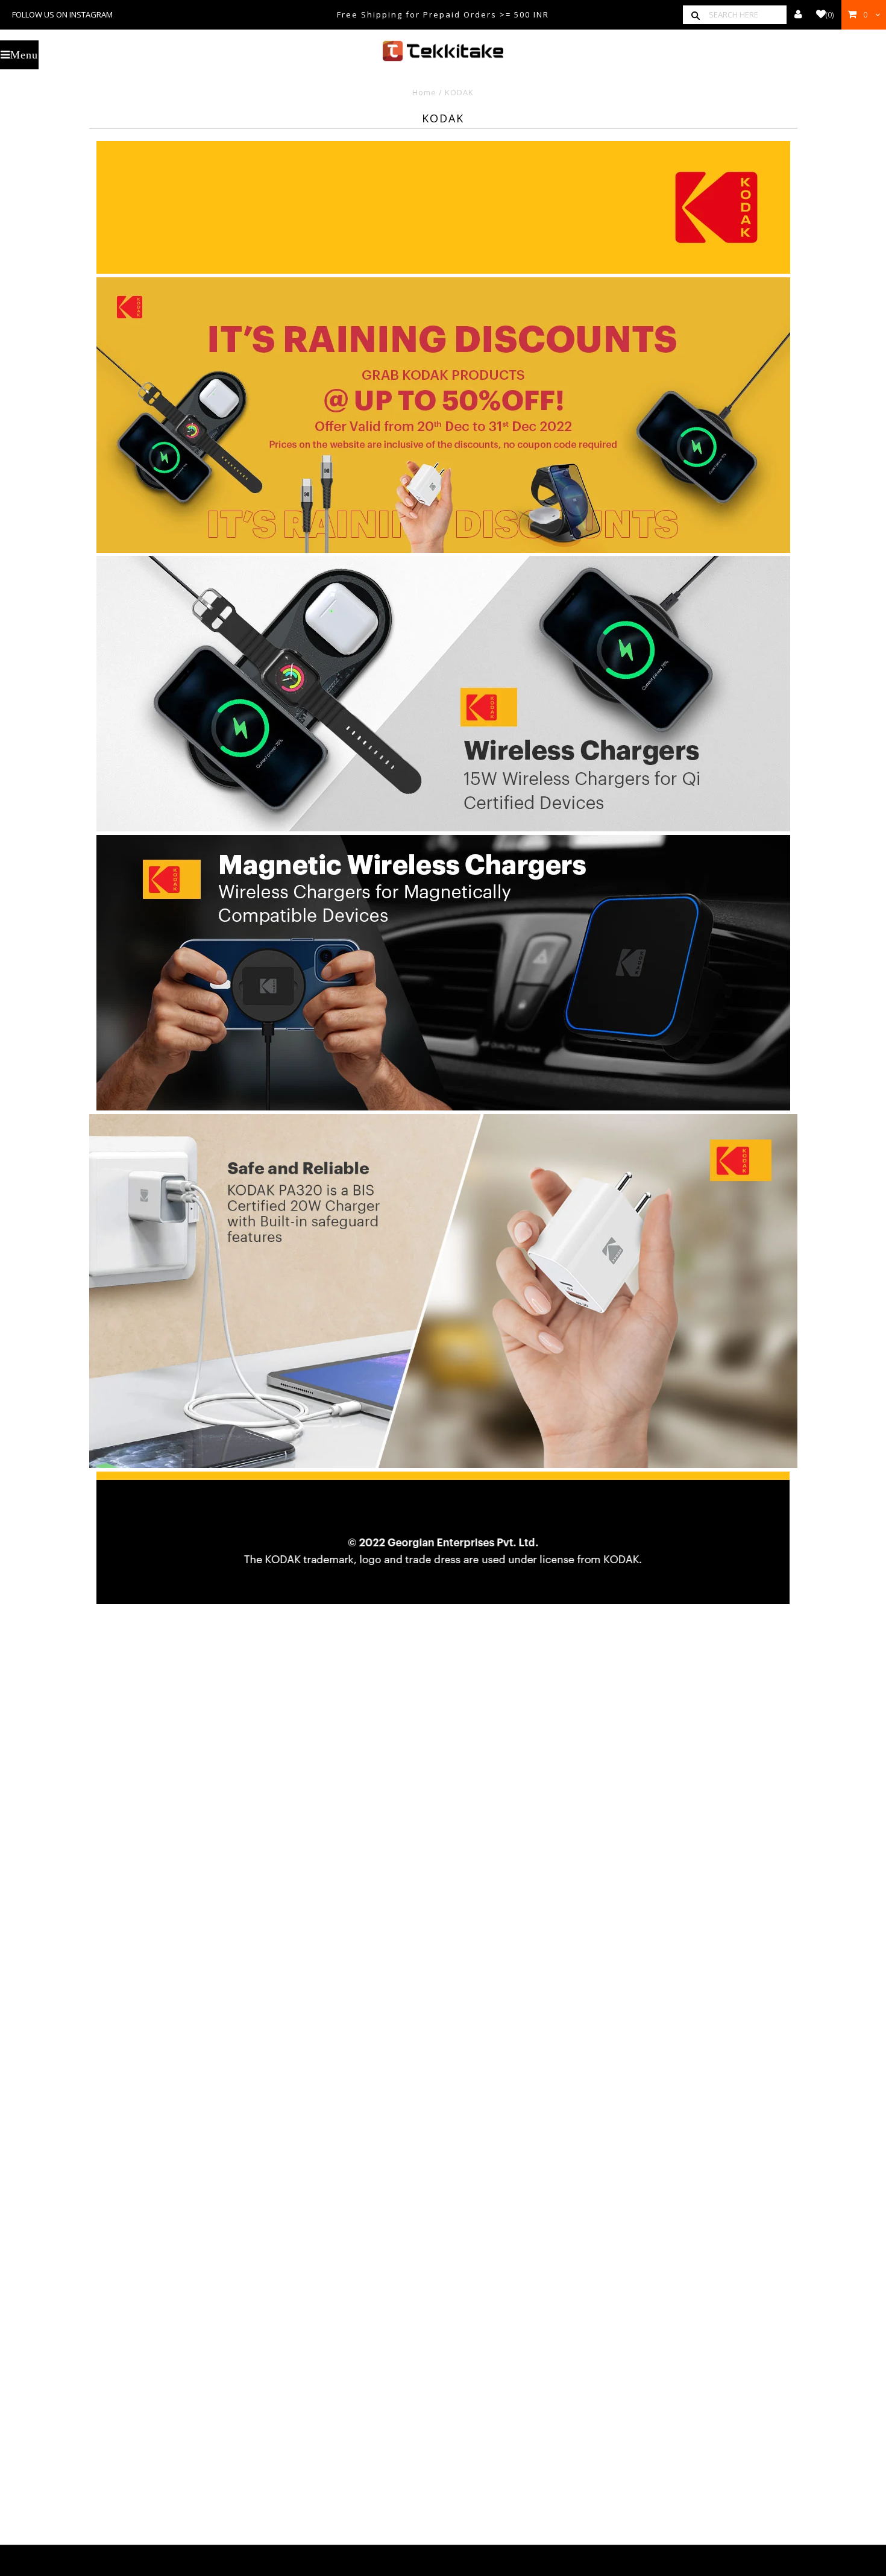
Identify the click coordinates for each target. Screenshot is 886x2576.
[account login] (798, 14)
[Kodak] (443, 271)
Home (424, 92)
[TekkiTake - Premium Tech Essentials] (443, 51)
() (830, 14)
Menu (24, 55)
